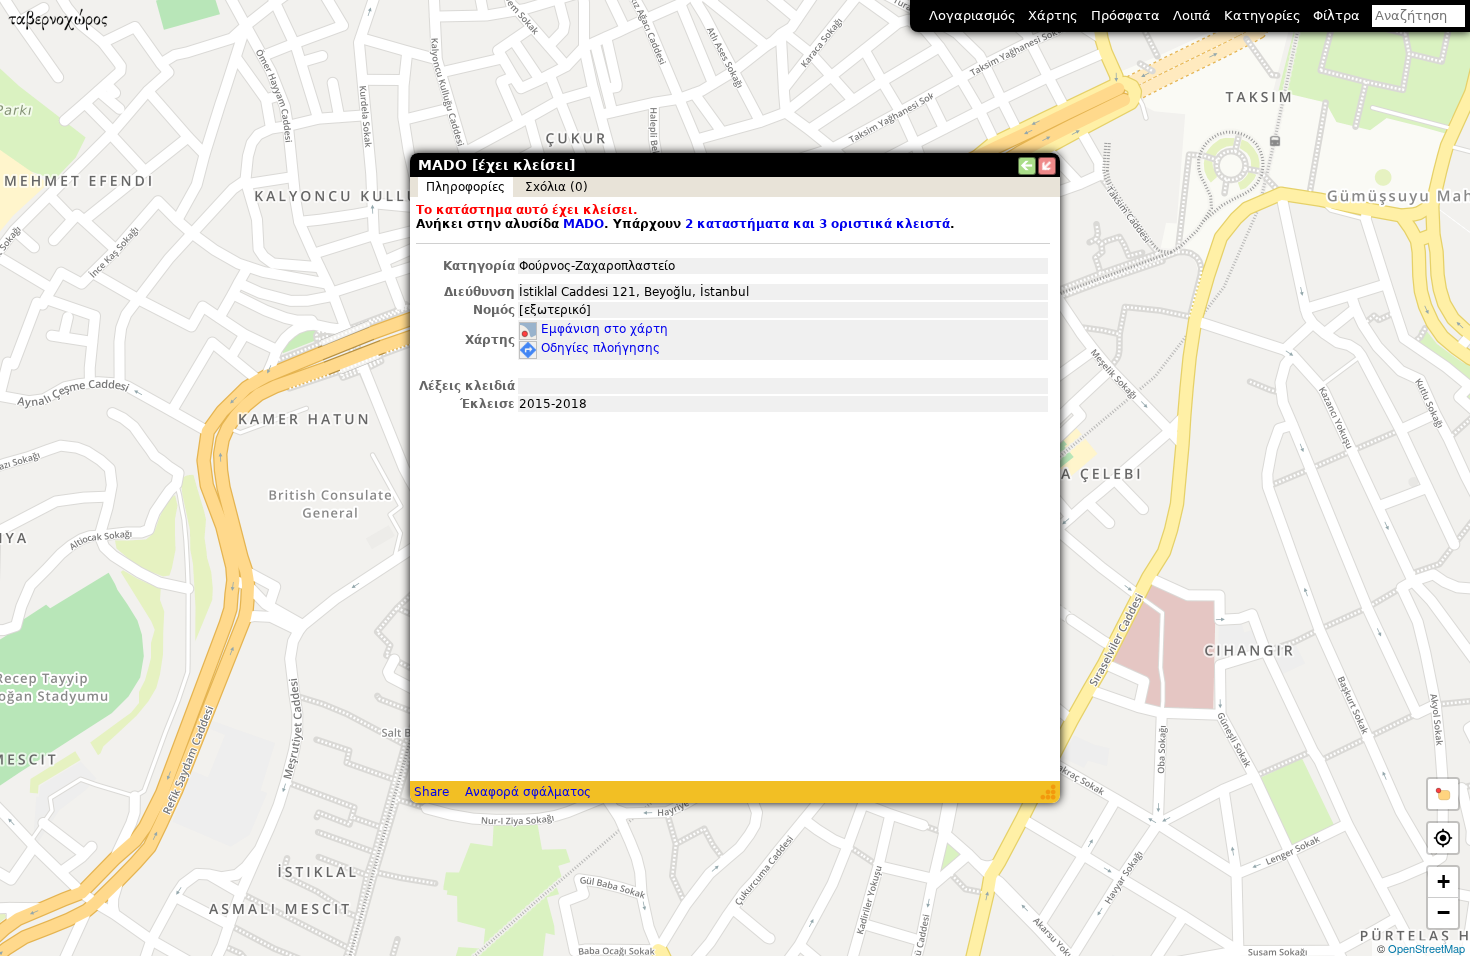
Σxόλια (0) (556, 187)
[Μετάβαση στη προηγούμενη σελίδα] (1027, 166)
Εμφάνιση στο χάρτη (604, 329)
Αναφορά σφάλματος (528, 792)
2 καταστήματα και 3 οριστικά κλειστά (817, 224)
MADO (583, 224)
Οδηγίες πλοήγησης (600, 348)
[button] (1443, 794)
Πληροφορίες (465, 187)
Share (431, 792)
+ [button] (1443, 881)
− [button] (1443, 912)
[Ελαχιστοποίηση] (1047, 166)
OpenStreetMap (1426, 948)
